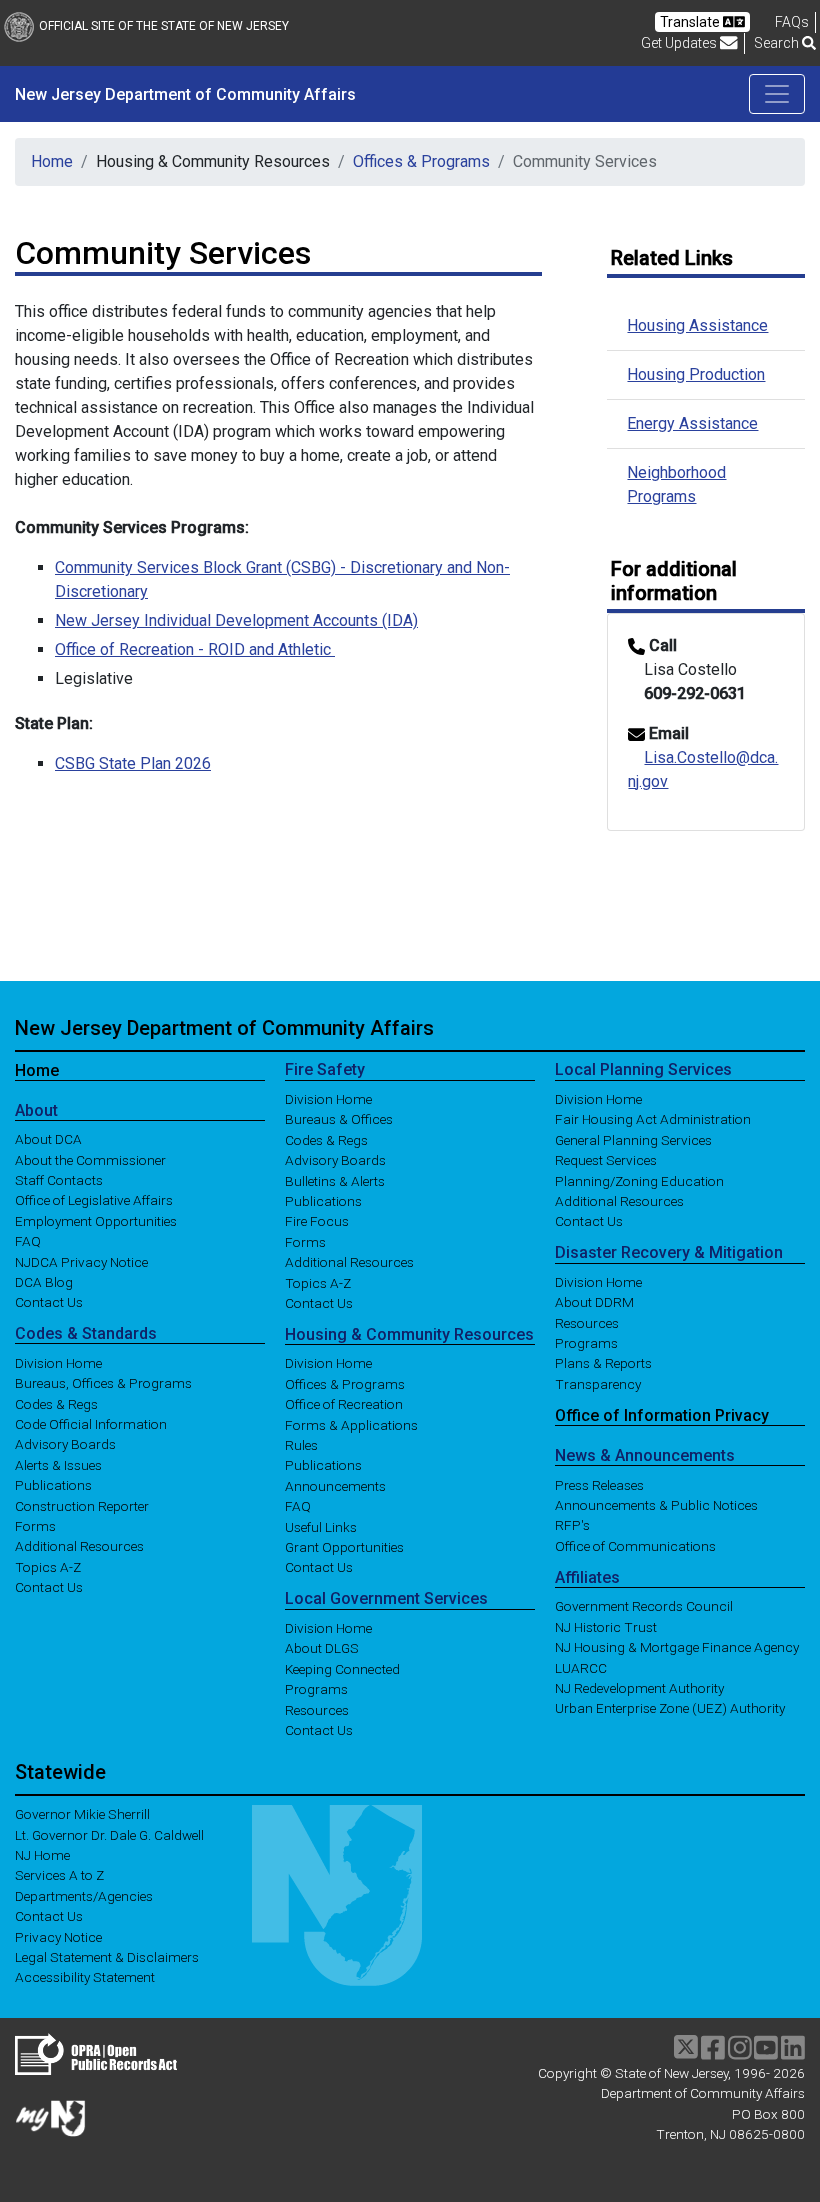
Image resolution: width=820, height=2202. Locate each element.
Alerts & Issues (58, 1464)
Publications (53, 1485)
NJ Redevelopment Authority (639, 1688)
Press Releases (599, 1484)
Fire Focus (317, 1221)
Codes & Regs (56, 1403)
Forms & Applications (351, 1424)
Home (52, 161)
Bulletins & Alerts (335, 1180)
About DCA (48, 1139)
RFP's (572, 1525)
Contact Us (49, 1302)
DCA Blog (44, 1282)
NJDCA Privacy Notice (81, 1261)
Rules (301, 1445)
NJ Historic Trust (606, 1626)
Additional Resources (79, 1546)
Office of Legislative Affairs (94, 1200)
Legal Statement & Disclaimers (107, 1957)
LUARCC (581, 1667)
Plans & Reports (603, 1363)
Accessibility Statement (85, 1977)
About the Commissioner (90, 1159)
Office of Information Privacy (662, 1415)
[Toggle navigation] (777, 94)
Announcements (335, 1485)
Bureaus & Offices (339, 1119)
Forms (35, 1526)
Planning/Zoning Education (639, 1180)
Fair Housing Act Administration (653, 1119)
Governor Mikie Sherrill (82, 1814)
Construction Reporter (82, 1505)
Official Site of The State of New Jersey (164, 26)
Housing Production (696, 374)
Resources (317, 1709)
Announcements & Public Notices (656, 1505)
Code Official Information (91, 1424)
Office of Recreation (344, 1404)
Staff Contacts (59, 1180)
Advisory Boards (65, 1444)
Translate (691, 22)
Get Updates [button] (680, 43)
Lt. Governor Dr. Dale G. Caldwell (109, 1834)
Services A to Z (59, 1875)
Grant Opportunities (344, 1547)
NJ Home (42, 1855)
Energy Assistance (692, 423)
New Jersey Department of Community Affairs (224, 1028)
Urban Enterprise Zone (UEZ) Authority (670, 1708)
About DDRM (594, 1302)
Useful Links (321, 1526)
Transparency (598, 1383)
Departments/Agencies (84, 1895)
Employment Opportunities (96, 1220)
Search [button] (778, 43)
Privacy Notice (58, 1936)
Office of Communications (635, 1545)
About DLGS (322, 1648)
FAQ (28, 1241)
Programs (316, 1689)
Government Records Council (644, 1606)
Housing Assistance (697, 325)
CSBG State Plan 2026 (133, 763)
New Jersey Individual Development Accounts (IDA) (236, 620)
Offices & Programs (421, 161)
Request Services (606, 1160)
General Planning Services (633, 1139)
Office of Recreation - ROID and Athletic (195, 649)
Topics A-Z (48, 1566)
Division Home (58, 1362)
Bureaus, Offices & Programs (103, 1383)
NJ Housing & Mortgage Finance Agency (677, 1647)
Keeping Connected (342, 1668)
